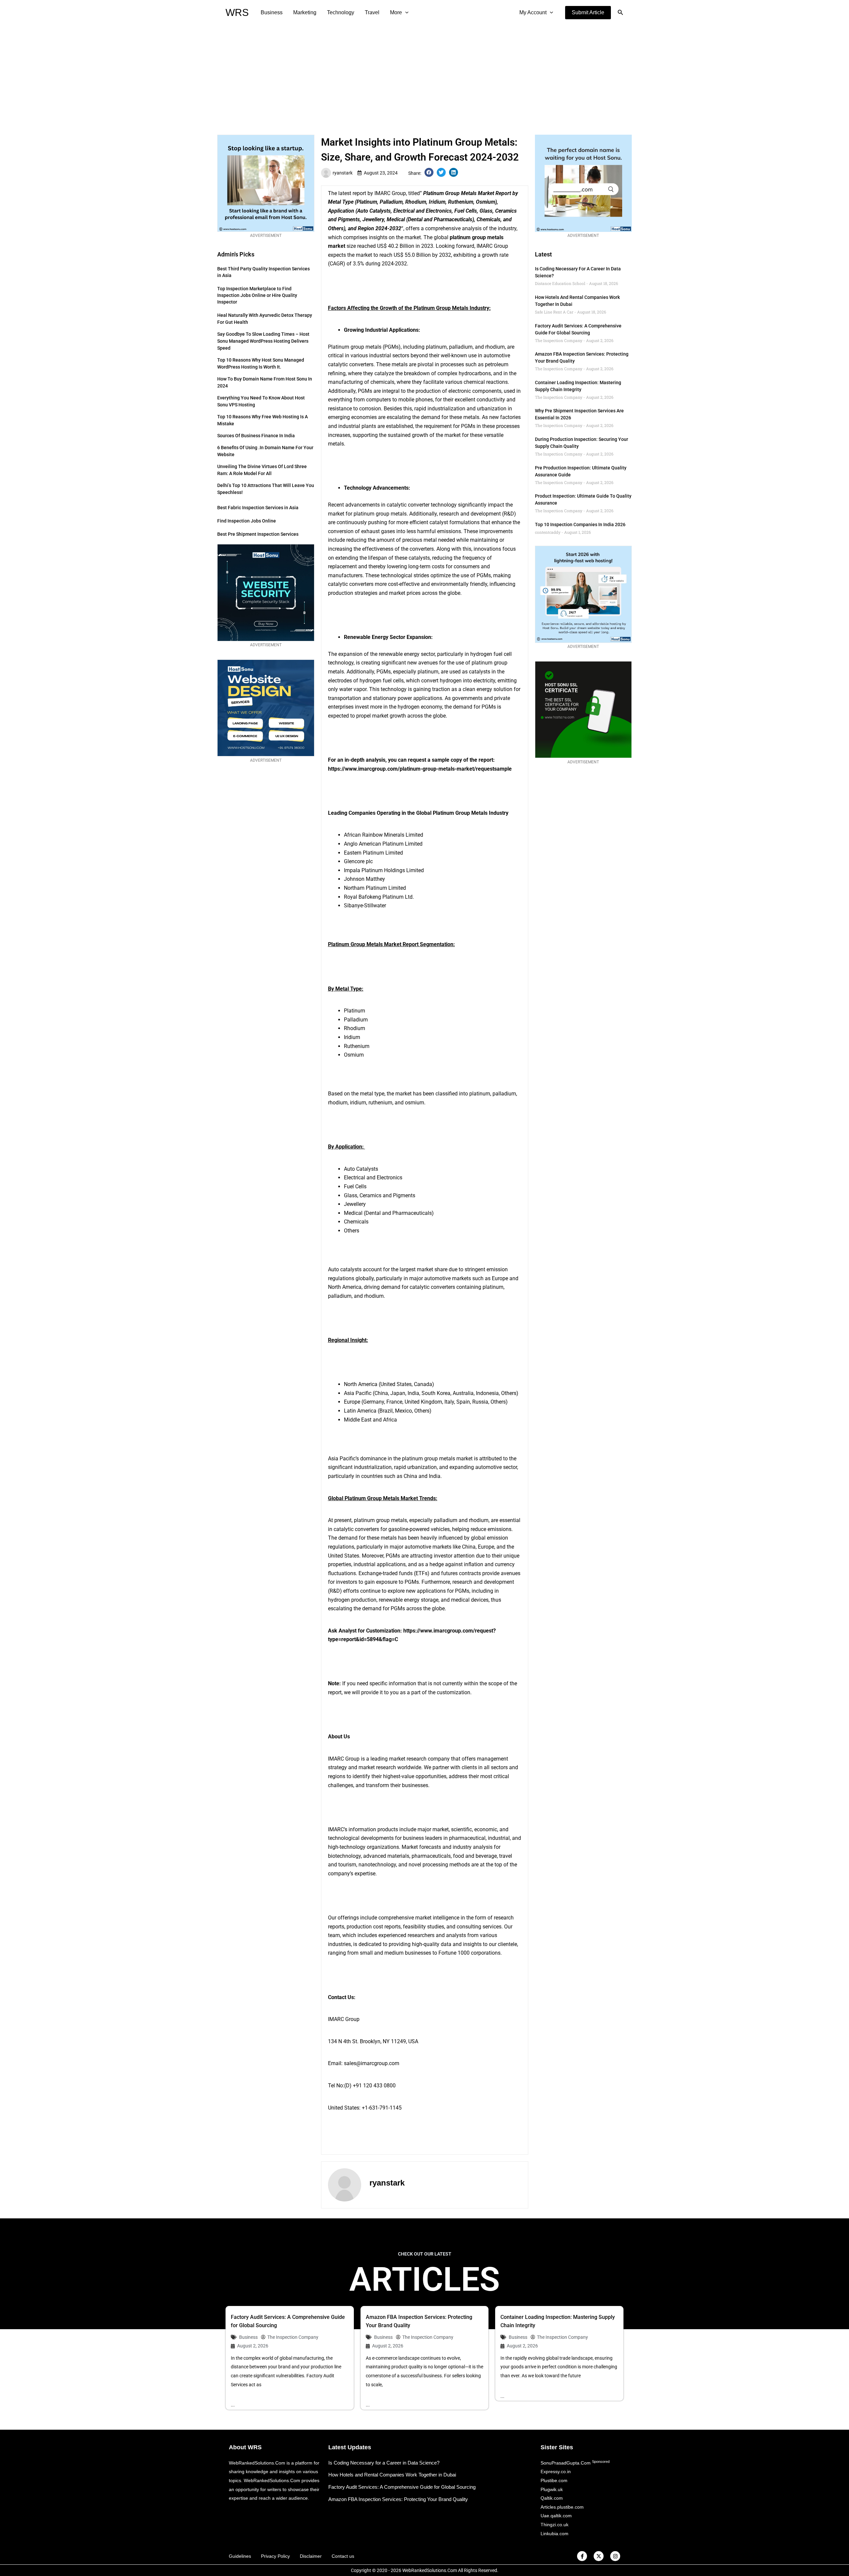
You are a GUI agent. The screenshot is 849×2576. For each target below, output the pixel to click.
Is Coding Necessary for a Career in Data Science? (384, 2463)
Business (272, 12)
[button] (588, 13)
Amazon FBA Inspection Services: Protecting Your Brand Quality (398, 2499)
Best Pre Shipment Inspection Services (258, 534)
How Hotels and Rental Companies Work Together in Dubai (392, 2475)
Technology (341, 12)
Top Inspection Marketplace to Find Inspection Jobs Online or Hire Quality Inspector (257, 295)
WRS (237, 12)
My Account (533, 12)
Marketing (305, 12)
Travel (372, 12)
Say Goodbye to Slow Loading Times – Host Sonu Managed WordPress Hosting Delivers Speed (263, 341)
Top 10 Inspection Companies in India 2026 (580, 524)
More (396, 12)
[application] (405, 13)
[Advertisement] (424, 75)
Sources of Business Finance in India (256, 436)
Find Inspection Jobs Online (247, 521)
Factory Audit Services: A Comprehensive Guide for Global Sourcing (402, 2487)
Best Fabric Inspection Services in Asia (258, 508)
